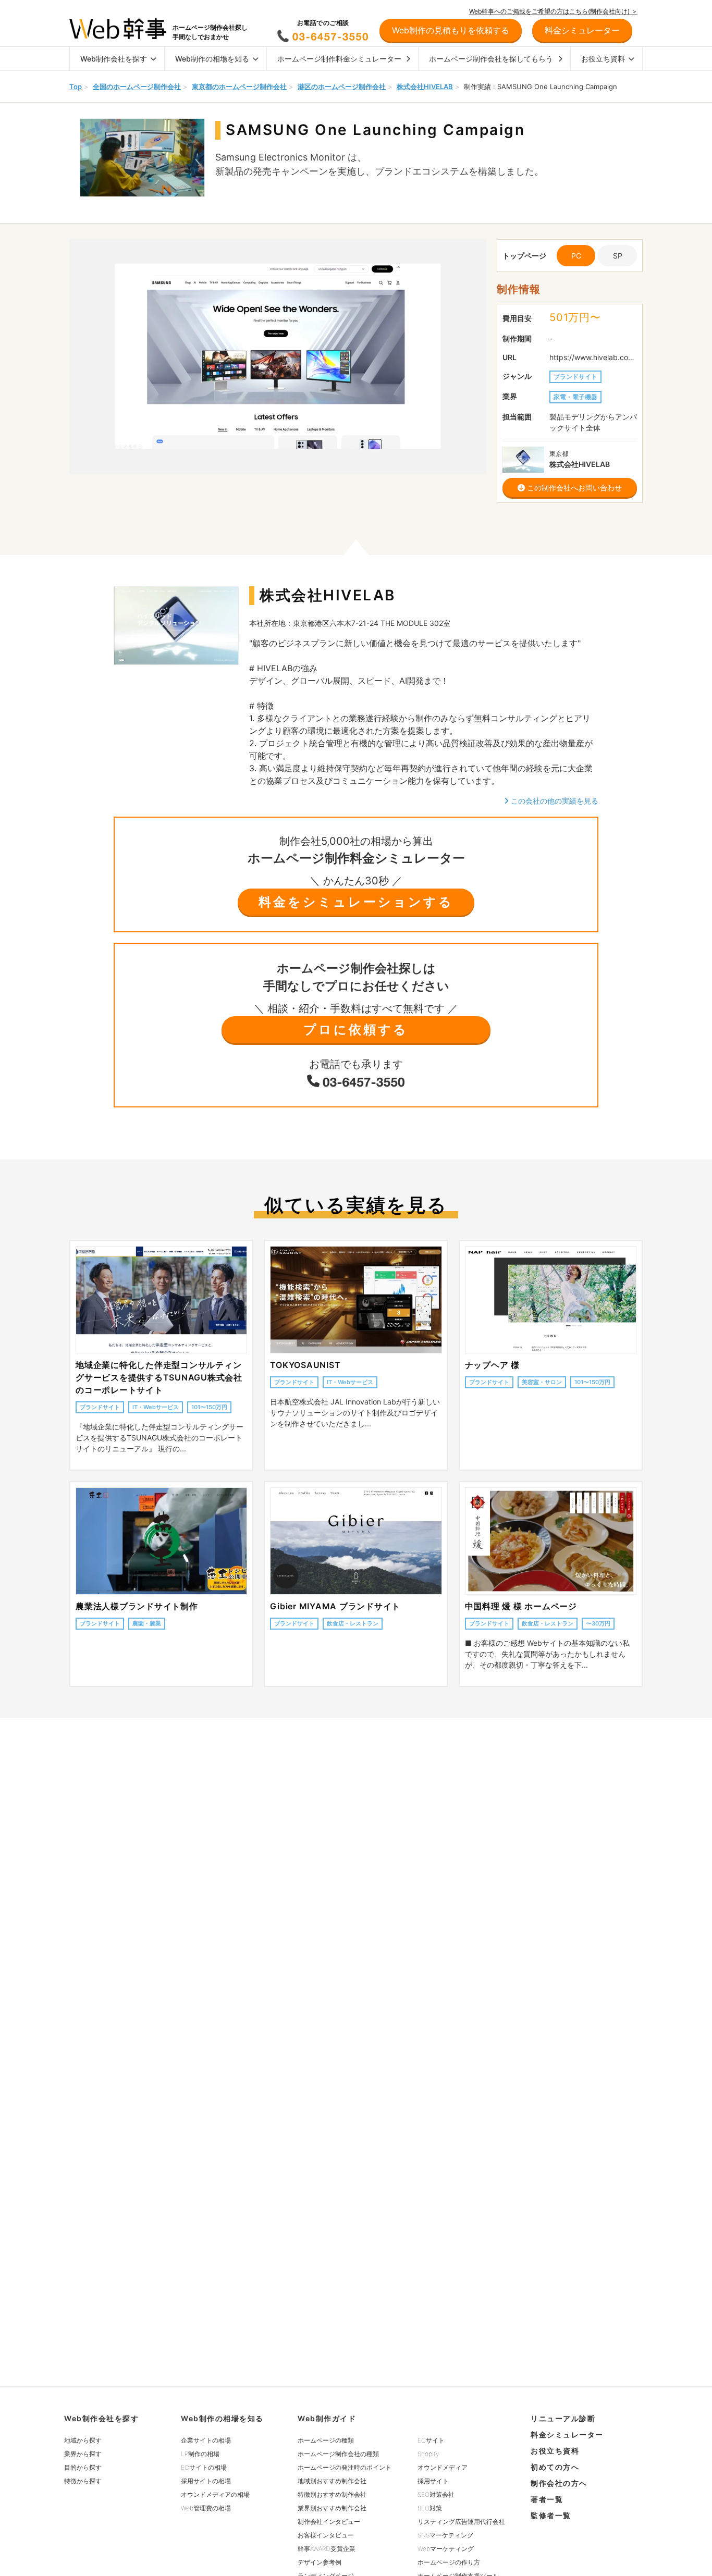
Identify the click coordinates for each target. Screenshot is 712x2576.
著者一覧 (547, 2499)
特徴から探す (83, 2481)
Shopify (428, 2454)
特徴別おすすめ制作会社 (332, 2494)
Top (76, 87)
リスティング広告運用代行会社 (461, 2522)
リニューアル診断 (563, 2418)
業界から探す (83, 2454)
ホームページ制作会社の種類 (338, 2454)
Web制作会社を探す (114, 59)
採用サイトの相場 (206, 2481)
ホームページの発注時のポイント (345, 2467)
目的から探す (83, 2467)
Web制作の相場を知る (212, 59)
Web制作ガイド (327, 2418)
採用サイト (433, 2481)
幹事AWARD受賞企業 (327, 2549)
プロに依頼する (356, 1030)
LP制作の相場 (200, 2454)
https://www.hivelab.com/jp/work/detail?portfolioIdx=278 (593, 357)
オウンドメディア (443, 2467)
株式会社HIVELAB (425, 87)
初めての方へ (555, 2467)
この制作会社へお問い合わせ (573, 488)
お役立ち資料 (603, 59)
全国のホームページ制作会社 (137, 87)
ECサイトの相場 (204, 2467)
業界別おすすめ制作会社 (332, 2508)
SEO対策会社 (436, 2494)
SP (618, 256)
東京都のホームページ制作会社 (239, 87)
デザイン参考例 (320, 2562)
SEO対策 (430, 2508)
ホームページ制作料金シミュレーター (339, 59)
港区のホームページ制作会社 (342, 87)
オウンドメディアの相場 (215, 2494)
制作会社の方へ (559, 2483)
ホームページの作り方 (449, 2562)
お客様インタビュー (326, 2535)
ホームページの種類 (326, 2440)
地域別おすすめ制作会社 (332, 2481)
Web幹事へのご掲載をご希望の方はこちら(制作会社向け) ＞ (553, 11)
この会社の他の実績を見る (554, 801)
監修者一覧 (551, 2515)
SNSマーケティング (445, 2535)
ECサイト (431, 2440)
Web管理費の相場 (206, 2508)
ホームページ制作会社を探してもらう (491, 59)
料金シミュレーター (567, 2435)
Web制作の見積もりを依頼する (451, 30)
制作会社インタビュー (329, 2522)
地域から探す (83, 2440)
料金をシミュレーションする (356, 902)
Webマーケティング (446, 2549)
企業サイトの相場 (206, 2440)
